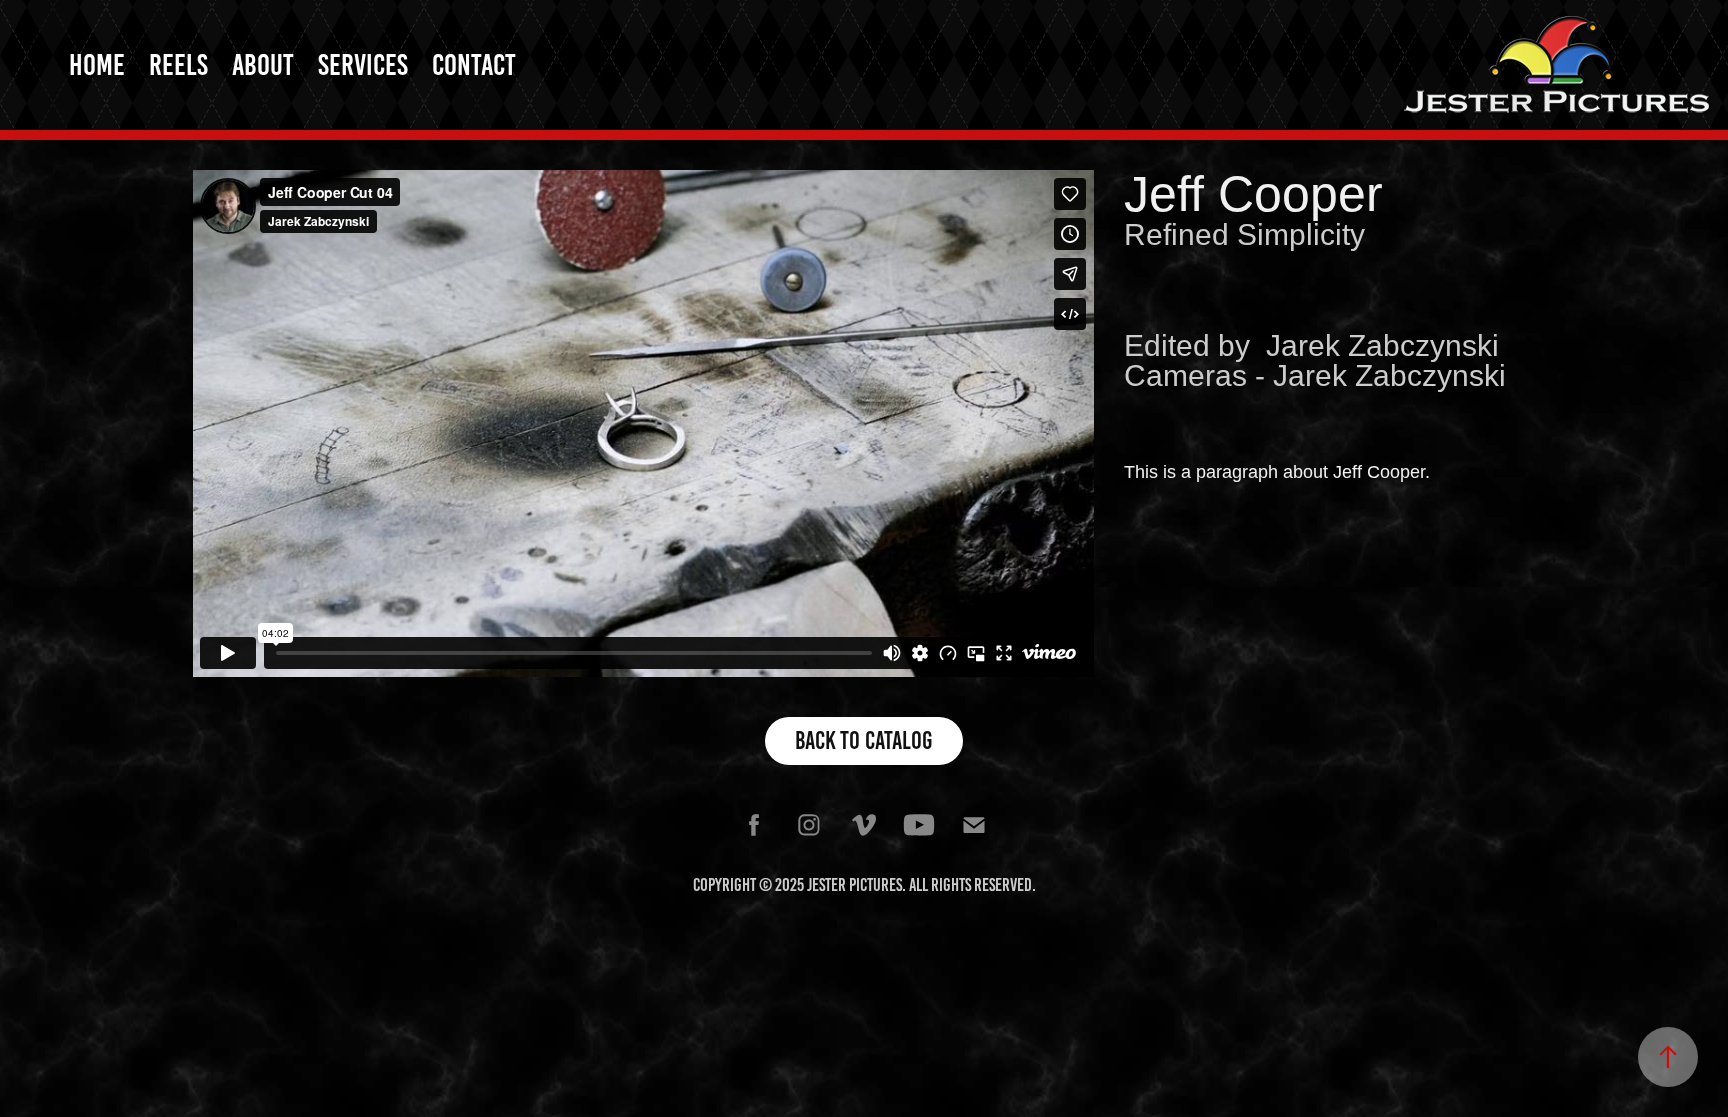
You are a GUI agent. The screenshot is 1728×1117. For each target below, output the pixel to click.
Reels (178, 65)
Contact (474, 65)
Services (363, 65)
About (263, 65)
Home (97, 65)
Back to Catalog (864, 740)
